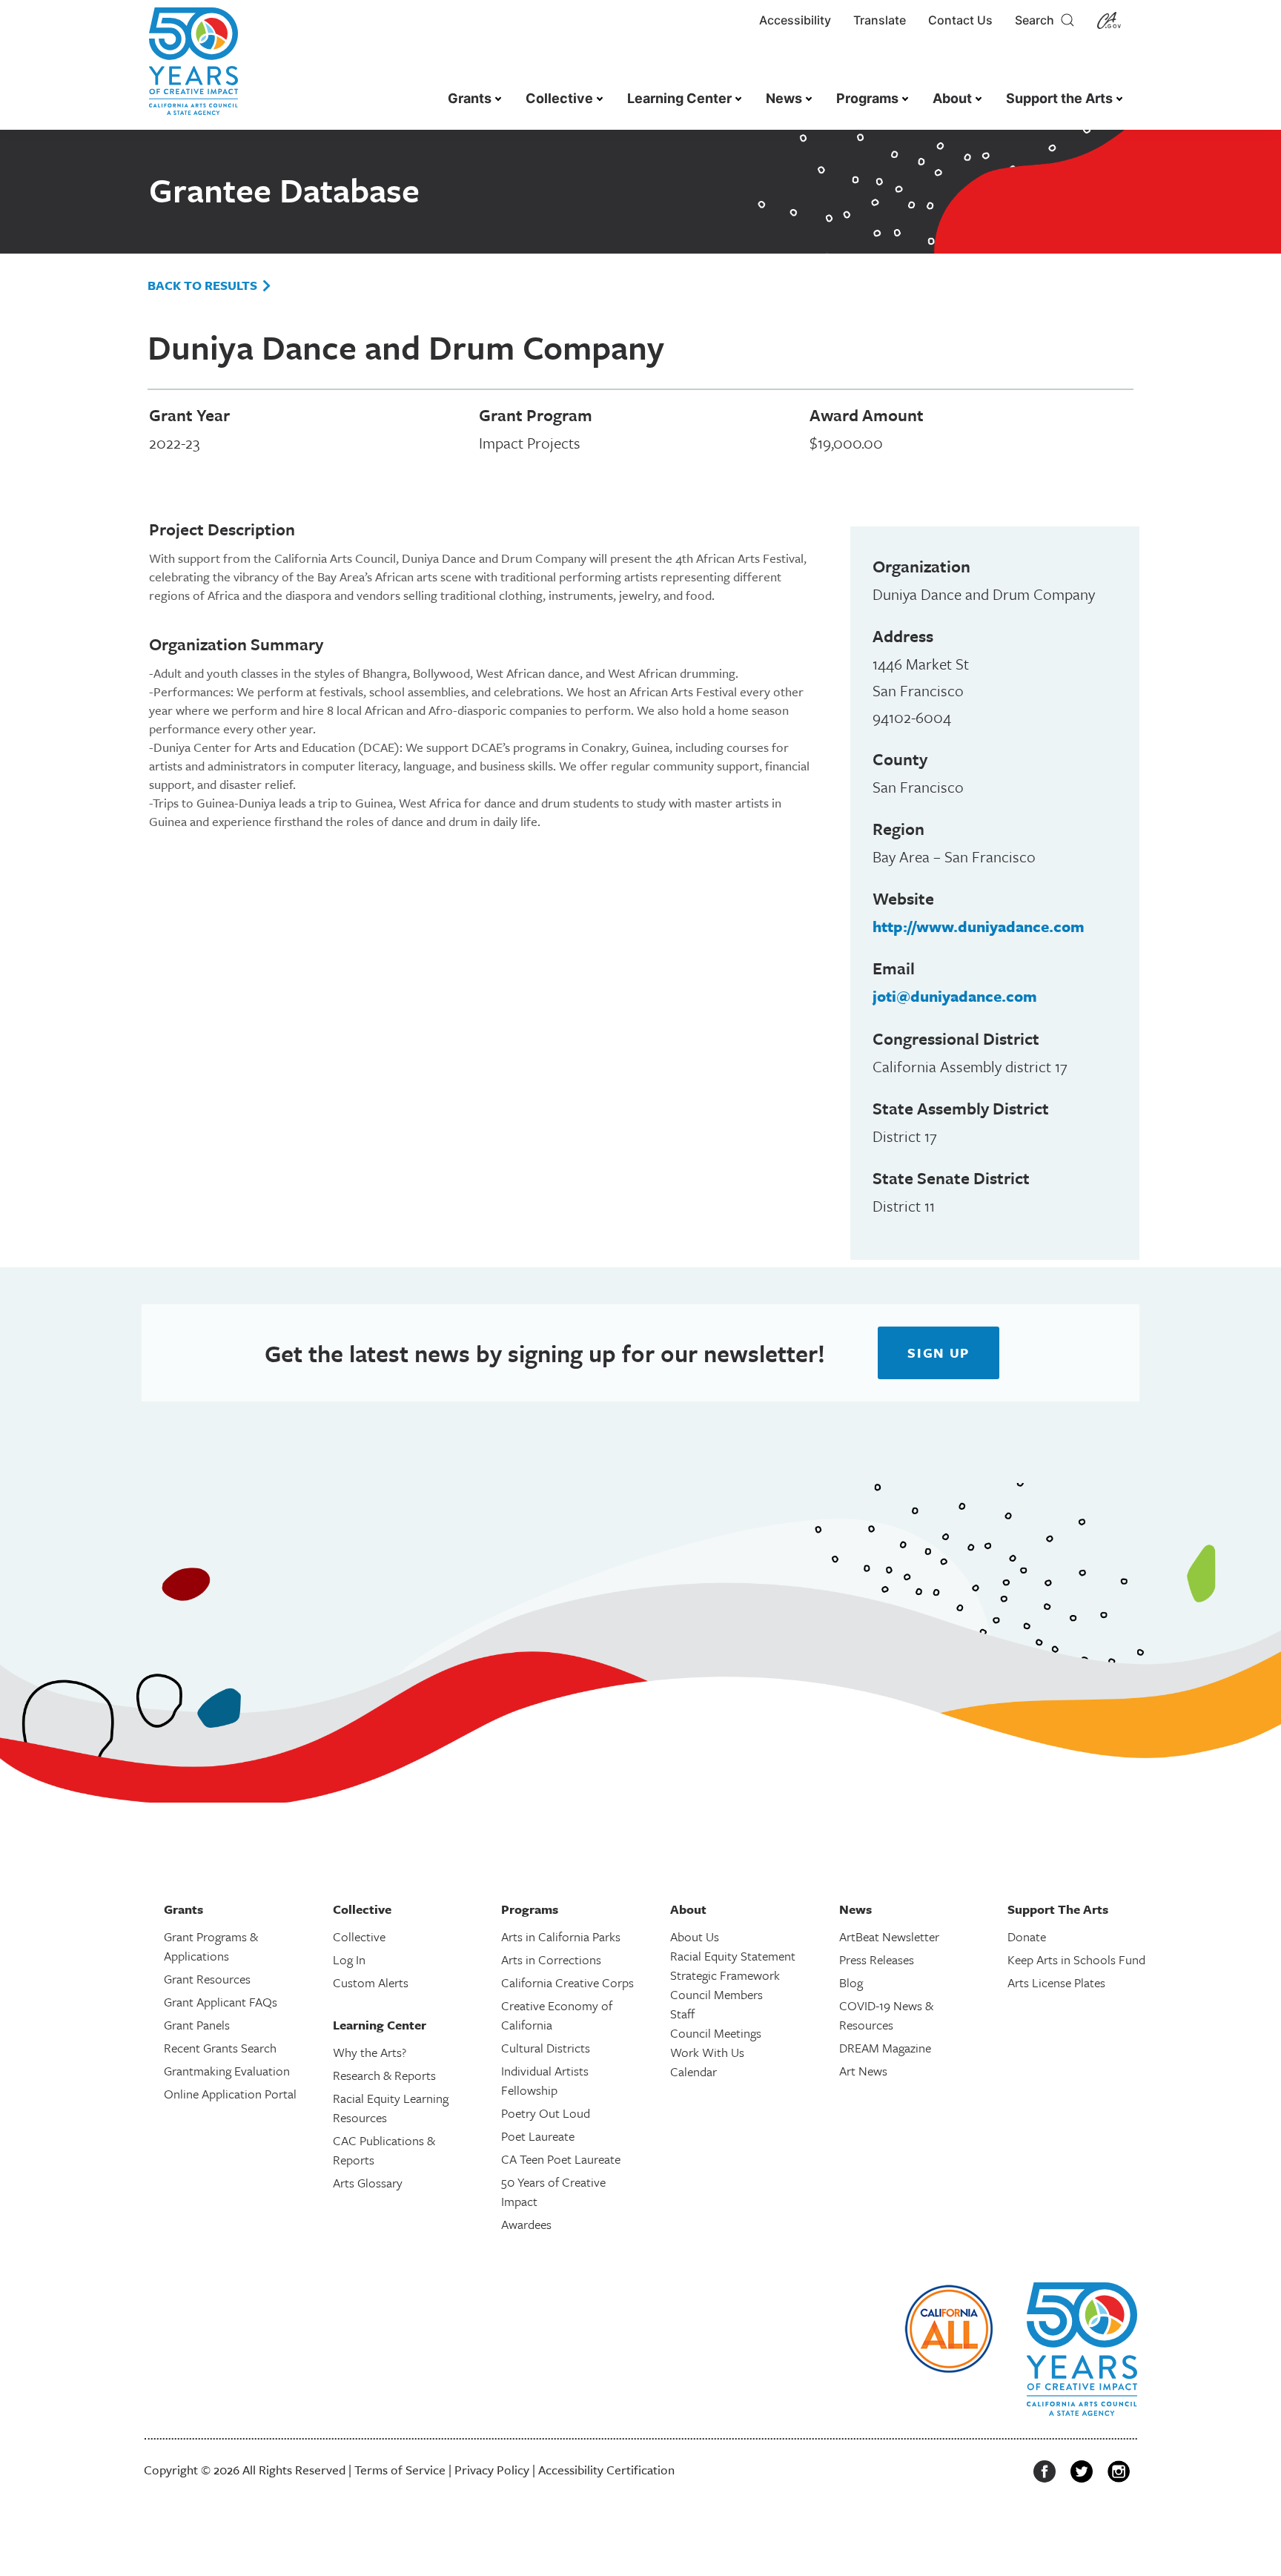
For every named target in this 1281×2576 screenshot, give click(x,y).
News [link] (784, 98)
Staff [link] (682, 2014)
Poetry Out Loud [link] (546, 2113)
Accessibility (795, 20)
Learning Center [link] (679, 98)
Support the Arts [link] (1059, 98)
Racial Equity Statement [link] (733, 1956)
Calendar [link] (694, 2071)
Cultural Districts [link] (546, 2048)
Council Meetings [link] (716, 2033)
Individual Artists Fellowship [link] (545, 2080)
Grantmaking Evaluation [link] (227, 2071)
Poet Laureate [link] (538, 2136)
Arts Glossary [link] (368, 2183)
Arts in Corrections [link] (551, 1959)
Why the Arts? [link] (370, 2052)
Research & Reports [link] (384, 2075)
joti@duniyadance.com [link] (955, 996)
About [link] (952, 98)
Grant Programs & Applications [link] (211, 1946)
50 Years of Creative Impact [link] (553, 2192)
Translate (880, 20)
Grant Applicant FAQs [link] (221, 2002)
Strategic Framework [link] (725, 1975)
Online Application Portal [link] (230, 2094)
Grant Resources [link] (207, 1979)
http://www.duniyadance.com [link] (979, 926)
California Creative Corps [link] (567, 1982)
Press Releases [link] (877, 1959)
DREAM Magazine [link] (885, 2048)
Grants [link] (470, 98)
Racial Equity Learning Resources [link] (391, 2108)
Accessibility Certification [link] (606, 2470)
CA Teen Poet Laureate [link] (561, 2159)
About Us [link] (695, 1936)
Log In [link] (349, 1959)
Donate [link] (1027, 1936)
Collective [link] (559, 98)
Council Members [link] (716, 1994)
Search (1037, 20)
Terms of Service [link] (400, 2470)
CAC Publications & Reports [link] (384, 2150)
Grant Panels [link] (197, 2025)
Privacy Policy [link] (492, 2470)
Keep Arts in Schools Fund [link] (1076, 1959)
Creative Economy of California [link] (557, 2015)
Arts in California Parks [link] (561, 1936)
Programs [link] (867, 98)
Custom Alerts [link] (371, 1982)
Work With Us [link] (707, 2052)
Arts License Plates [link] (1056, 1982)
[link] (193, 69)
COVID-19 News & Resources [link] (886, 2015)
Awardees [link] (526, 2224)
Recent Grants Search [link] (220, 2048)
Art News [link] (863, 2071)
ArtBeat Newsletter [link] (889, 1936)
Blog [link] (851, 1982)
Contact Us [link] (960, 20)
